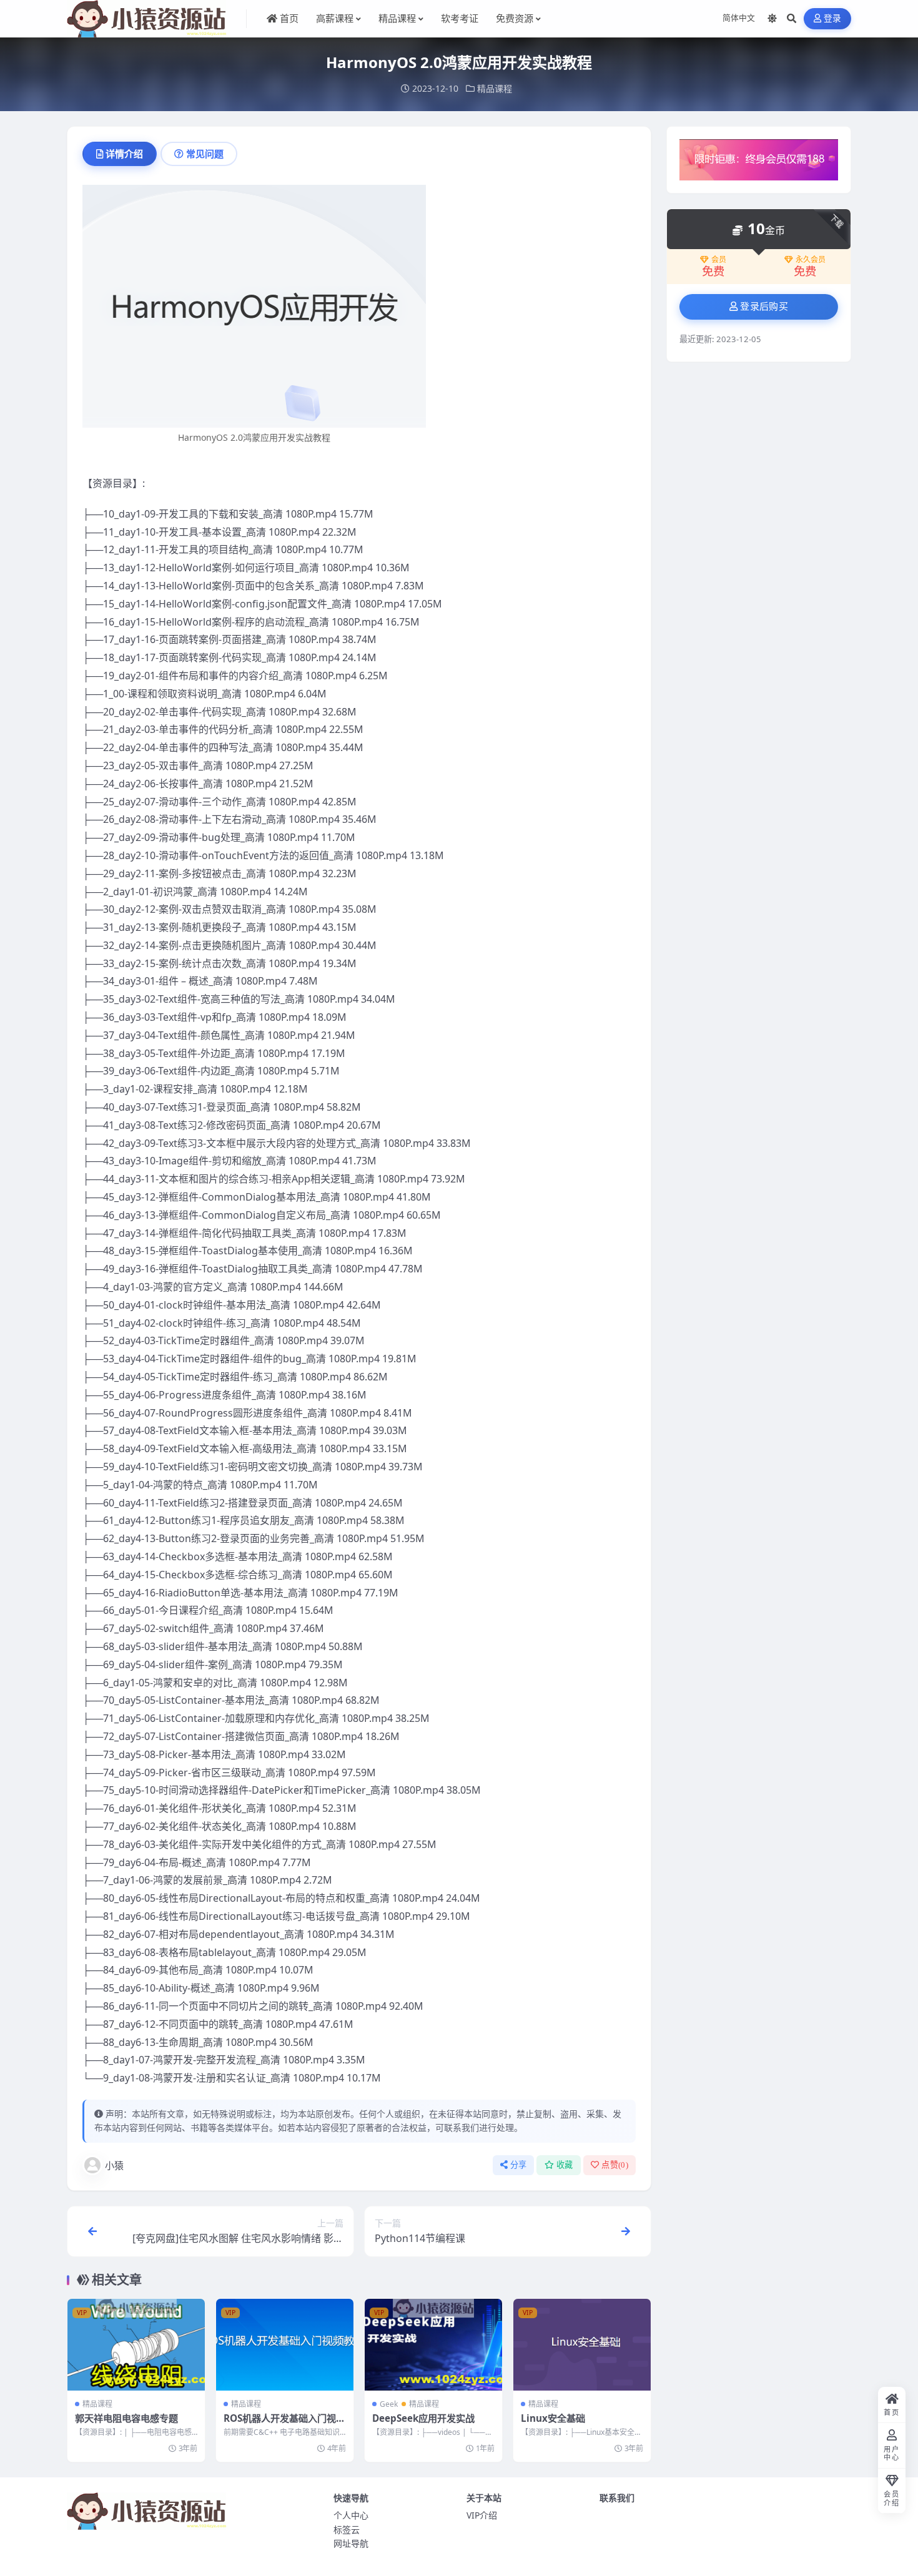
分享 (519, 2165)
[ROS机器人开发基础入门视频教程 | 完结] (285, 2345)
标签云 (347, 2529)
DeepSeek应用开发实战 (423, 2418)
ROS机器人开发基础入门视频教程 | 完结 (284, 2424)
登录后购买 (764, 307)
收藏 (565, 2165)
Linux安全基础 (553, 2418)
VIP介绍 (482, 2515)
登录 (833, 18)
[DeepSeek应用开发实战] (433, 2345)
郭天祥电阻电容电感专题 (126, 2418)
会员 (719, 260)
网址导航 (351, 2543)
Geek (389, 2404)
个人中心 (351, 2515)
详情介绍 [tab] (124, 154)
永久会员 (811, 260)
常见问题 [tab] (205, 154)
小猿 (114, 2165)
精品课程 (495, 88)
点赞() (615, 2165)
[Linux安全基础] (582, 2345)
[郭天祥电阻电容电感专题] (136, 2345)
